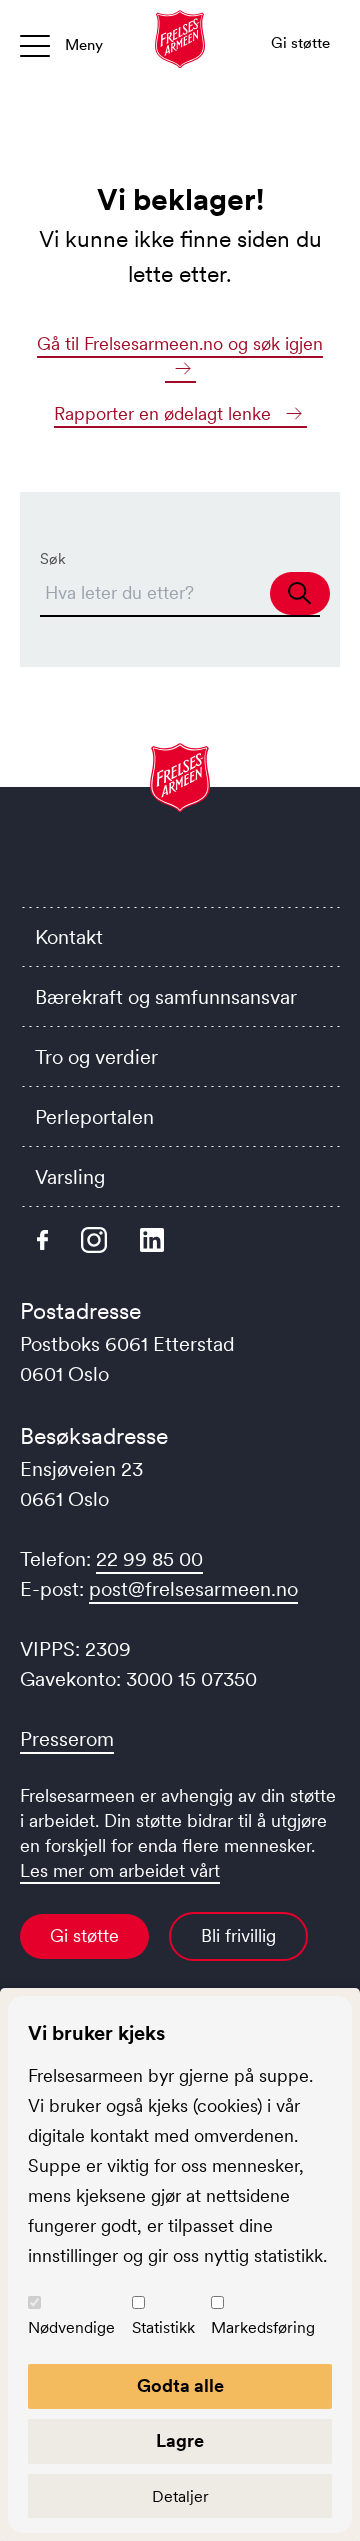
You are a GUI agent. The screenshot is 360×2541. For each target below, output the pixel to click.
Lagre (180, 2441)
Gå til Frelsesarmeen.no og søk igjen (180, 344)
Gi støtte (84, 1936)
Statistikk (163, 2327)
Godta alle (180, 2386)
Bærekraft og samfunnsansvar (166, 997)
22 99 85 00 (149, 1559)
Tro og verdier (96, 1057)
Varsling (70, 1177)
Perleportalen (94, 1117)
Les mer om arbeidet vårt (120, 1871)
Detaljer (180, 2496)
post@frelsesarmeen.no (193, 1589)
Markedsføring (263, 2327)
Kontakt (69, 937)
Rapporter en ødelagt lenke (165, 414)
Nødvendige (71, 2327)
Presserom (67, 1739)
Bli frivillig (238, 1936)
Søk (53, 558)
